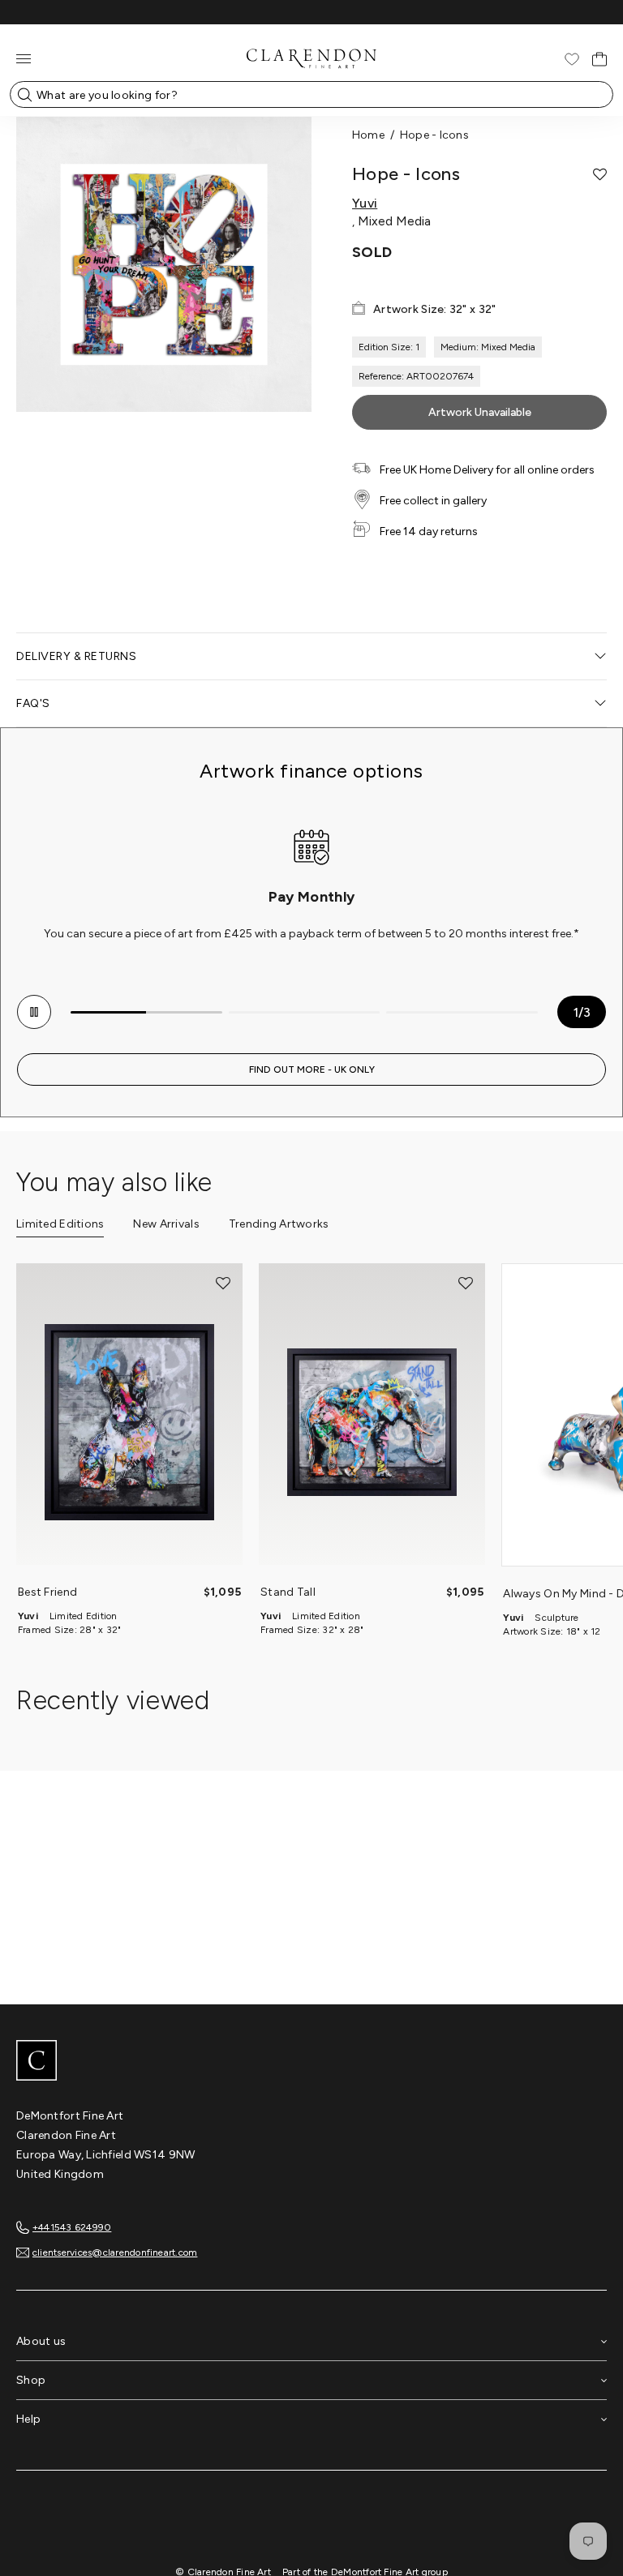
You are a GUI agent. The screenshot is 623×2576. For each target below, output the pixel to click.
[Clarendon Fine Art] (311, 2062)
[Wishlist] (572, 59)
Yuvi (365, 204)
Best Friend (47, 1592)
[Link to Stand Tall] (372, 1422)
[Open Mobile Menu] (24, 59)
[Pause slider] (34, 1012)
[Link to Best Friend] (129, 1422)
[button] (600, 174)
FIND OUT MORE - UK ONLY (312, 1069)
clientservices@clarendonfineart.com (115, 2252)
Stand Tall (288, 1592)
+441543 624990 (72, 2227)
